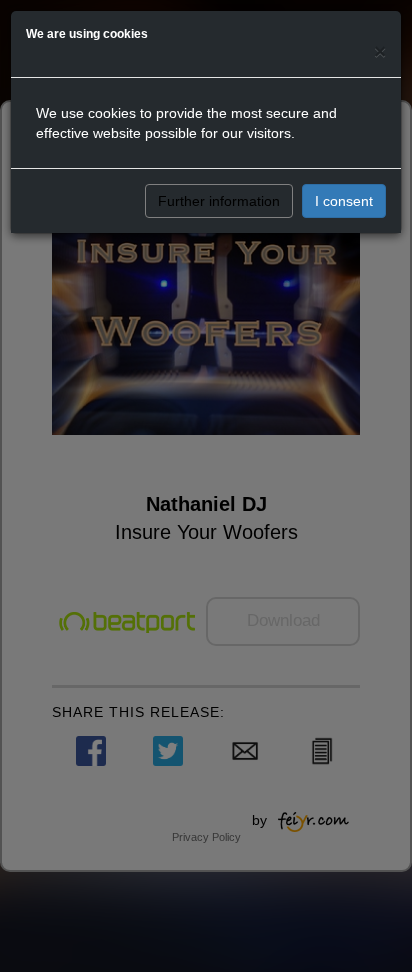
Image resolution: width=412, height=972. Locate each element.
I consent (344, 201)
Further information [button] (219, 201)
